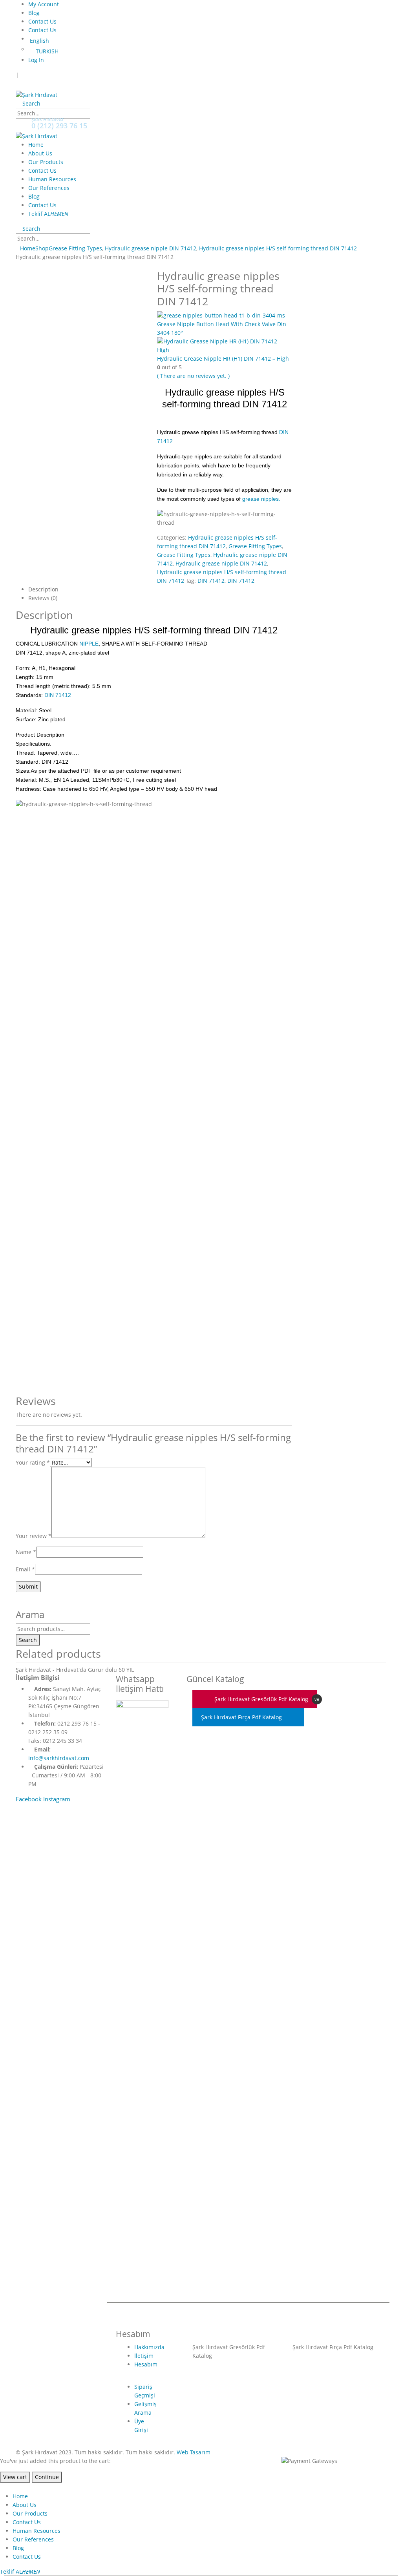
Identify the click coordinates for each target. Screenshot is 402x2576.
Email (25, 1569)
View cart (15, 2477)
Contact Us (42, 21)
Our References (49, 188)
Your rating (33, 1462)
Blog (34, 13)
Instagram (57, 1799)
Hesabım (146, 2364)
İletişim (144, 2356)
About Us (40, 153)
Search (28, 1640)
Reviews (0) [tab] (43, 598)
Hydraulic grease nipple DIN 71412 (221, 563)
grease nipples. (261, 499)
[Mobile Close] (5, 2487)
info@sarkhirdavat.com (59, 1758)
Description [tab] (43, 589)
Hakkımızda (149, 2347)
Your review (34, 1536)
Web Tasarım (194, 2452)
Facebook (29, 1799)
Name (26, 1552)
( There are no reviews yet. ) (193, 376)
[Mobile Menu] (22, 85)
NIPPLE (89, 644)
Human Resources (52, 179)
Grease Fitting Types (255, 546)
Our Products (46, 162)
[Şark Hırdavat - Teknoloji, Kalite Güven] (37, 94)
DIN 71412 (211, 581)
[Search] (98, 114)
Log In (36, 60)
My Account (44, 4)
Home (36, 145)
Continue (47, 2477)
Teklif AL (48, 214)
